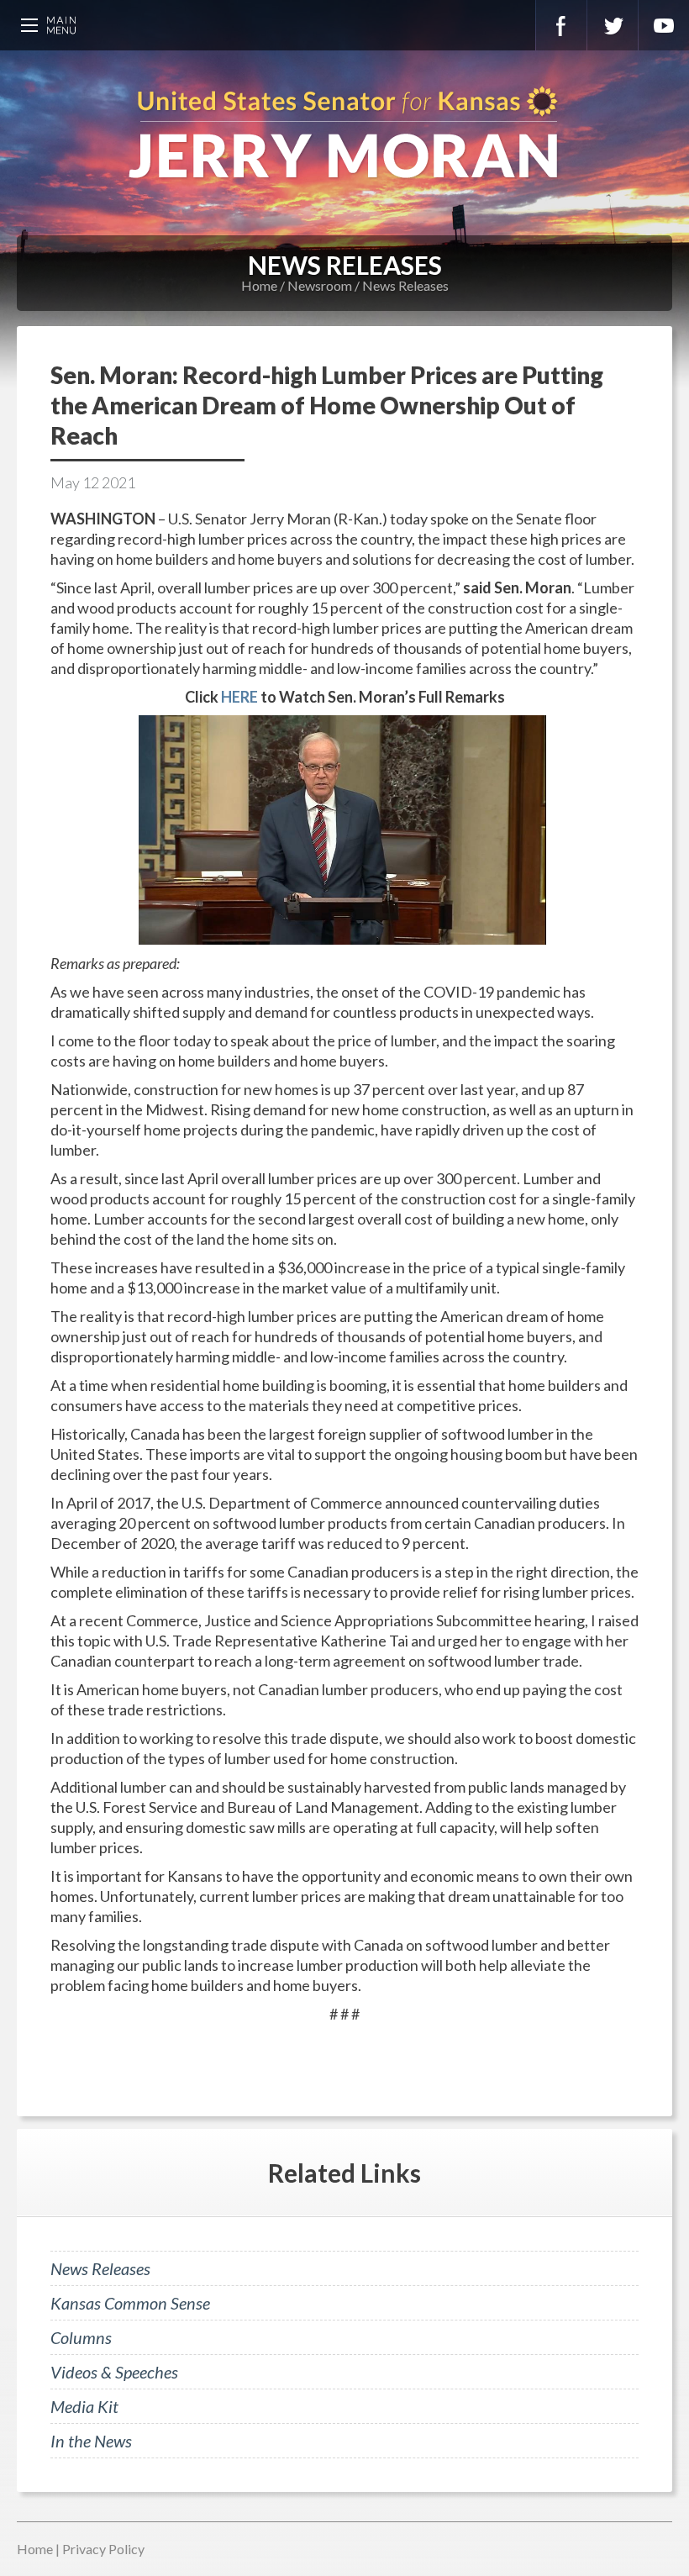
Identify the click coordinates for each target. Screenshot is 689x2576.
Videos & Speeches (114, 2372)
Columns (81, 2337)
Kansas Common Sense (130, 2303)
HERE (239, 697)
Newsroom (320, 285)
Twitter (613, 25)
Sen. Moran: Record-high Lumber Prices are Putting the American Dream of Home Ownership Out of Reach (327, 405)
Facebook (561, 25)
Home (259, 285)
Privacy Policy (103, 2549)
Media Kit (84, 2406)
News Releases (405, 285)
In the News (91, 2441)
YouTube (664, 25)
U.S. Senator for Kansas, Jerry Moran (344, 134)
